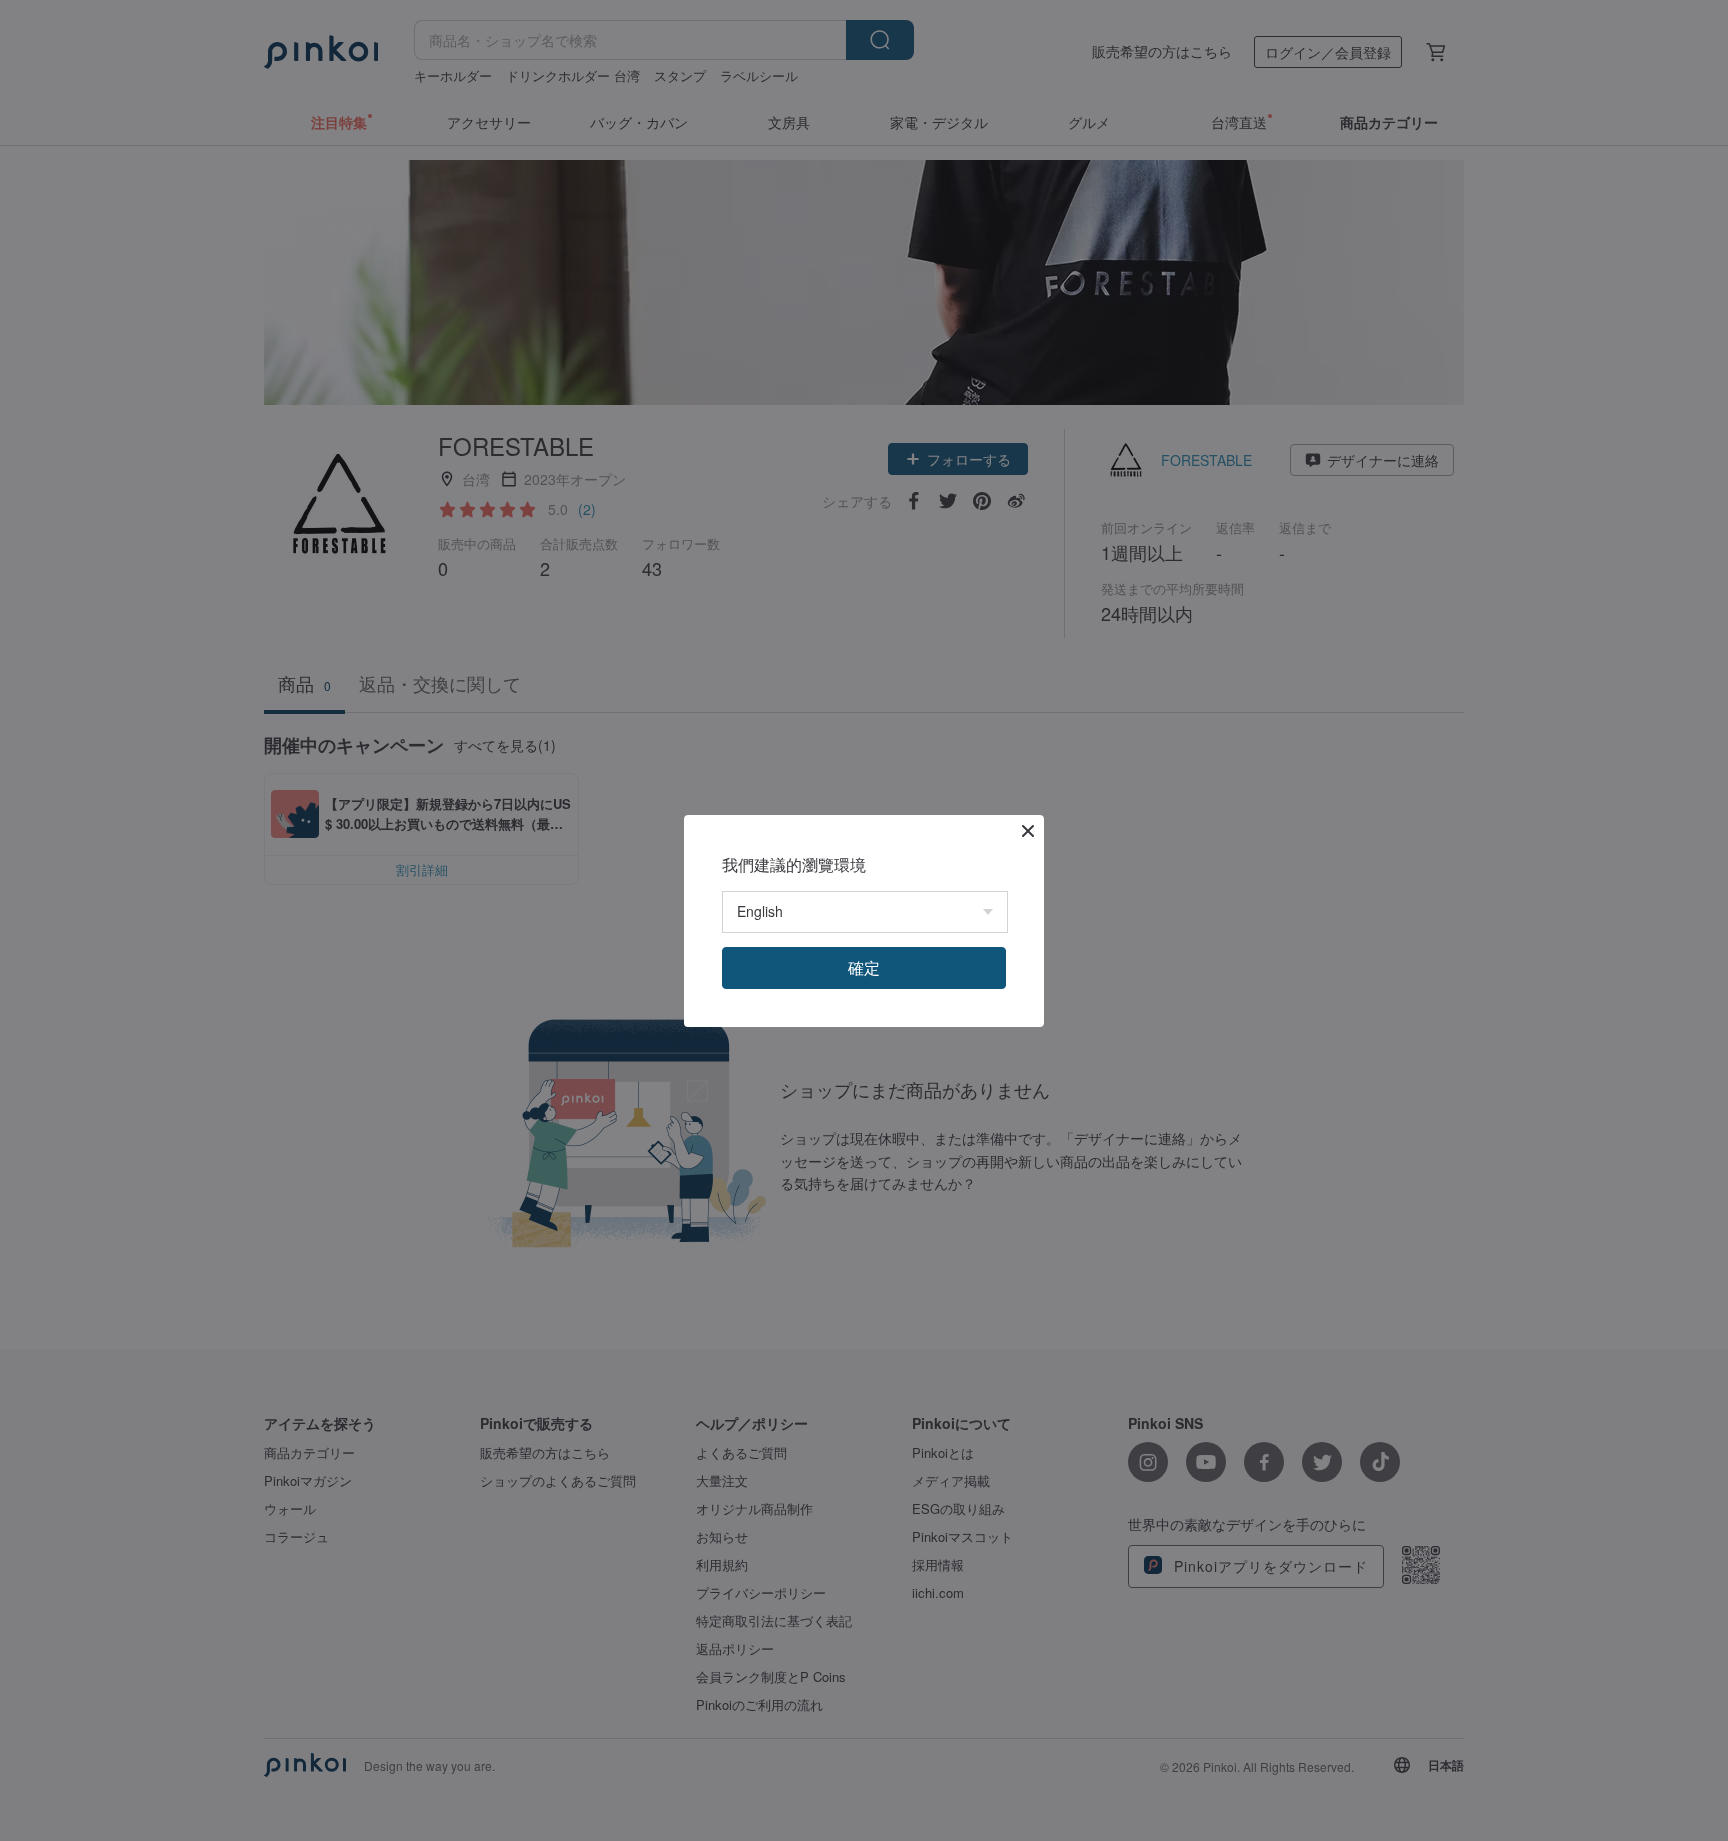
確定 (864, 967)
